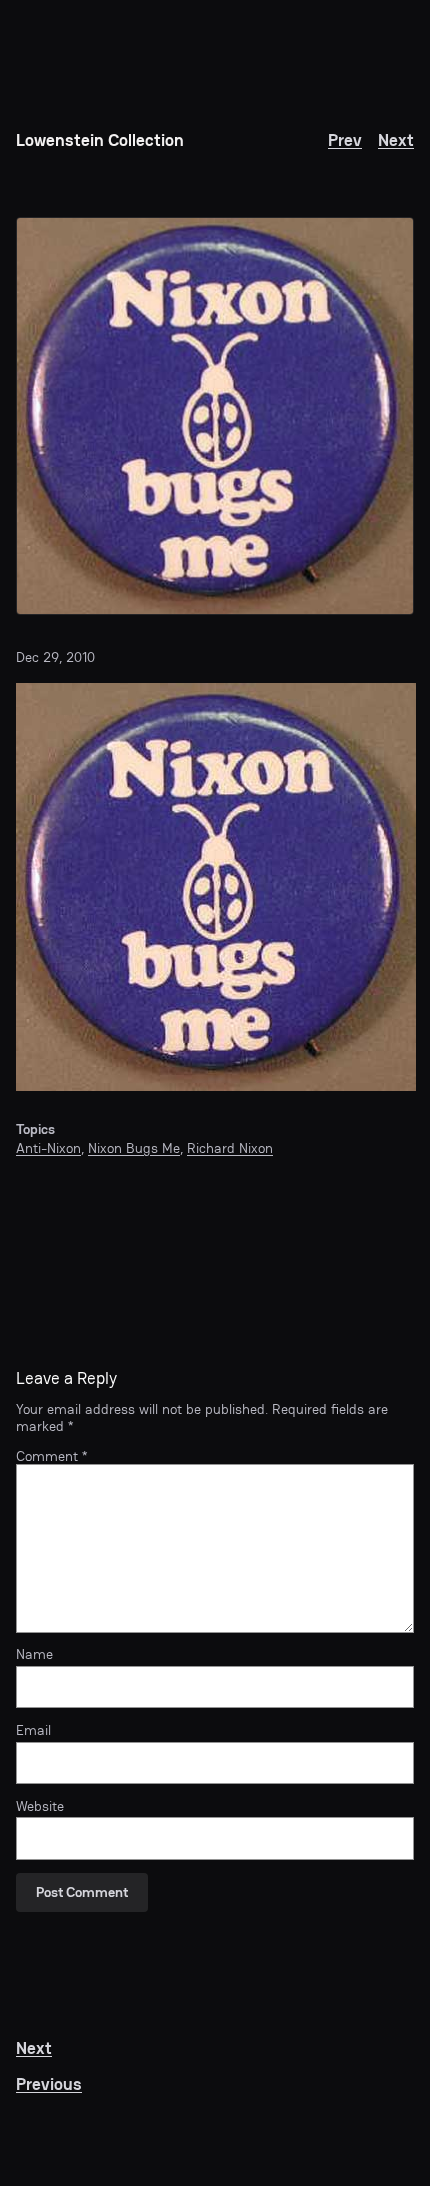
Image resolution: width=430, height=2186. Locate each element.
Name (34, 1654)
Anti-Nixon (48, 1148)
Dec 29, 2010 (55, 657)
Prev (345, 140)
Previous (49, 2084)
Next (396, 140)
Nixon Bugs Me (134, 1148)
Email (33, 1730)
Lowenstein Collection (100, 140)
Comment (51, 1456)
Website (40, 1806)
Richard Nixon (230, 1148)
